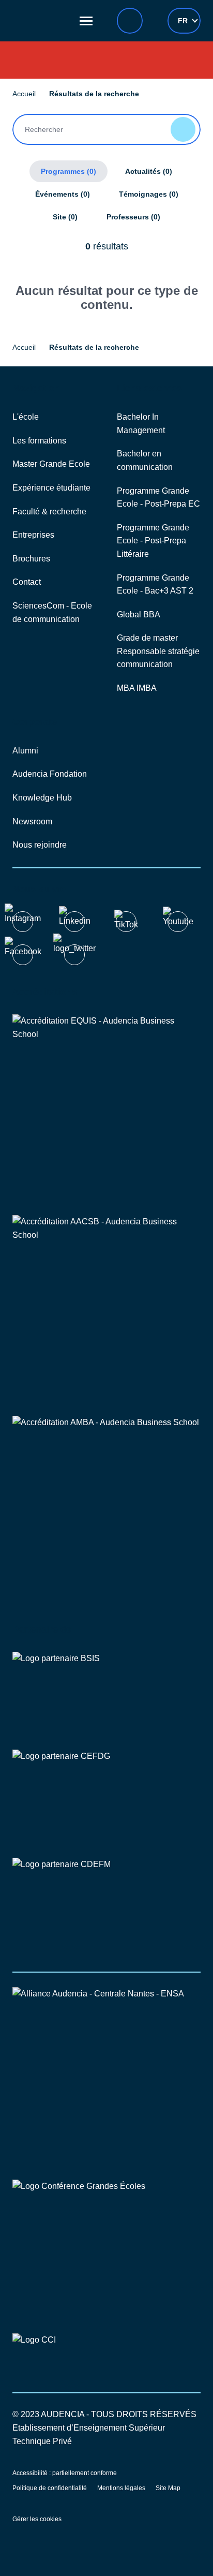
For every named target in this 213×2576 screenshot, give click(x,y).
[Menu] (86, 21)
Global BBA (139, 615)
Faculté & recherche (49, 512)
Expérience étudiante (51, 488)
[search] (130, 21)
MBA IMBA (137, 688)
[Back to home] (41, 21)
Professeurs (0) (133, 217)
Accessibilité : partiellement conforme (65, 2473)
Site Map (168, 2488)
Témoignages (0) (149, 194)
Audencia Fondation (50, 774)
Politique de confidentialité (50, 2488)
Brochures (31, 559)
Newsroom (32, 821)
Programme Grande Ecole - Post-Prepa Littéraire (153, 541)
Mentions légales (121, 2488)
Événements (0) (63, 194)
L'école (26, 417)
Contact (27, 582)
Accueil (24, 94)
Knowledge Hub (42, 798)
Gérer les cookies (37, 2519)
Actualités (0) (149, 171)
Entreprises (33, 535)
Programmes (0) (69, 171)
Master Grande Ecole (51, 464)
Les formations (39, 441)
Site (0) (65, 217)
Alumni (25, 751)
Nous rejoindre (40, 845)
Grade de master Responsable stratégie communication (158, 651)
